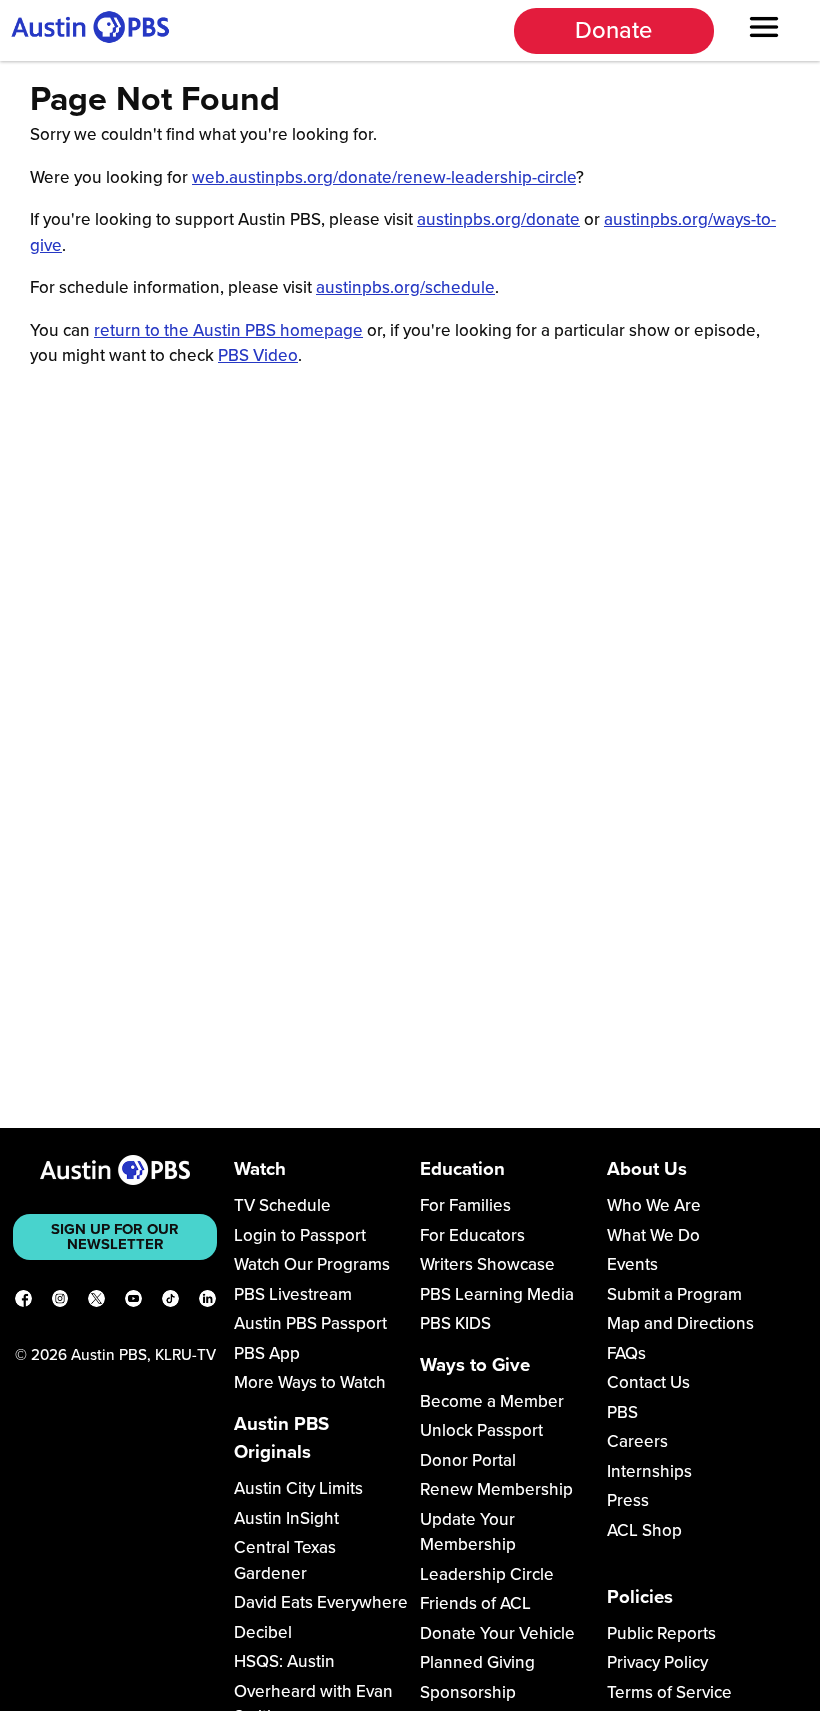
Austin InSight (286, 1518)
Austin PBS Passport (310, 1323)
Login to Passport (300, 1235)
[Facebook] (23, 1302)
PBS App (267, 1353)
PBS (622, 1412)
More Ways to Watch (310, 1382)
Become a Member (492, 1401)
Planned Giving (477, 1662)
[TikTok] (170, 1302)
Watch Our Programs (312, 1264)
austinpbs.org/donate (498, 219)
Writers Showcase (487, 1264)
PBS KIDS (455, 1323)
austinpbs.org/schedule (405, 287)
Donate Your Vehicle (497, 1633)
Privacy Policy (657, 1662)
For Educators (472, 1235)
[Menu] (764, 30)
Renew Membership (496, 1489)
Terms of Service (669, 1692)
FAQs (626, 1353)
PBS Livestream (293, 1294)
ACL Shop (644, 1530)
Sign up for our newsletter (115, 1236)
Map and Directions (680, 1323)
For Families (465, 1205)
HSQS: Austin (284, 1661)
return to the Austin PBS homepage (228, 330)
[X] (96, 1302)
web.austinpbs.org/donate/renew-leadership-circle (384, 177)
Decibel (263, 1632)
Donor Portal (468, 1460)
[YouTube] (133, 1302)
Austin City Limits (298, 1488)
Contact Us (648, 1382)
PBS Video (258, 355)
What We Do (653, 1235)
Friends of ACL (475, 1603)
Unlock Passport (481, 1430)
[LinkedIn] (207, 1302)
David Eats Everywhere (321, 1602)
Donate (613, 30)
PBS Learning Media (497, 1294)
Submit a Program (674, 1294)
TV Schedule (282, 1205)
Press (628, 1500)
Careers (637, 1441)
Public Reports (661, 1633)
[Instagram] (60, 1302)
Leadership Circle (487, 1574)
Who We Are (654, 1205)
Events (632, 1264)
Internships (649, 1471)
